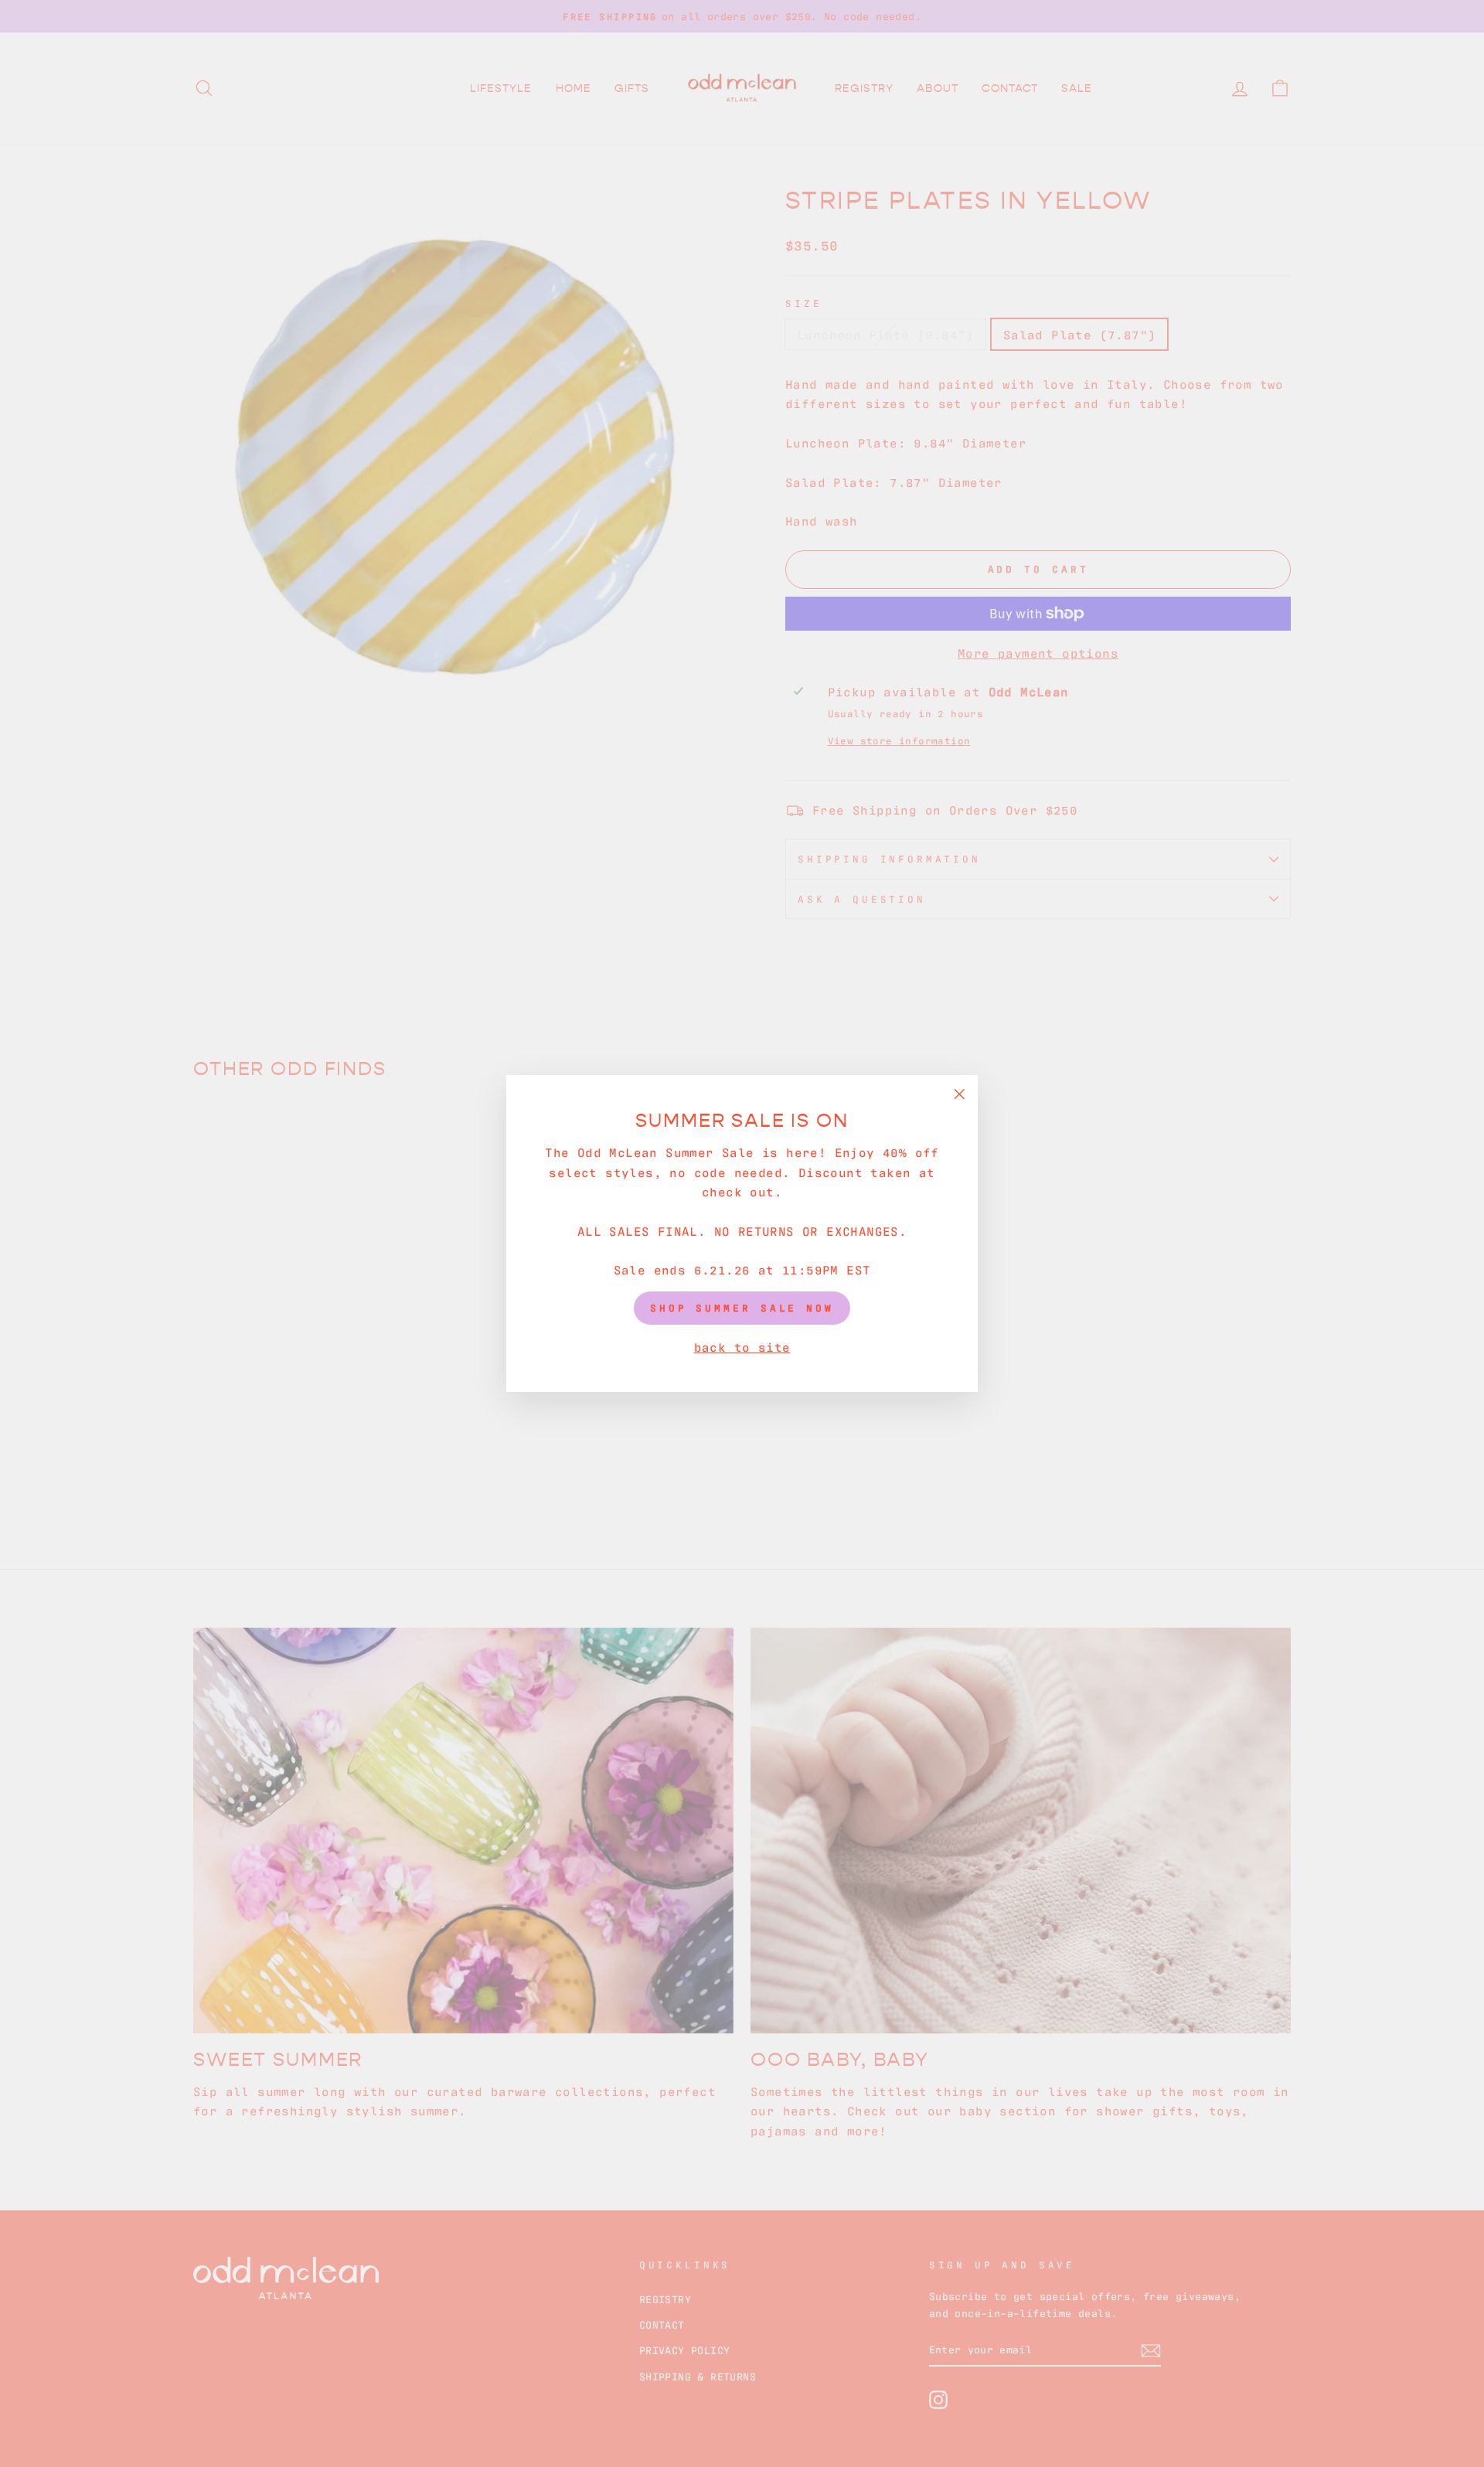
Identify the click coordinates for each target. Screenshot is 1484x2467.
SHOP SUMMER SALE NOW (742, 1307)
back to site (742, 1346)
